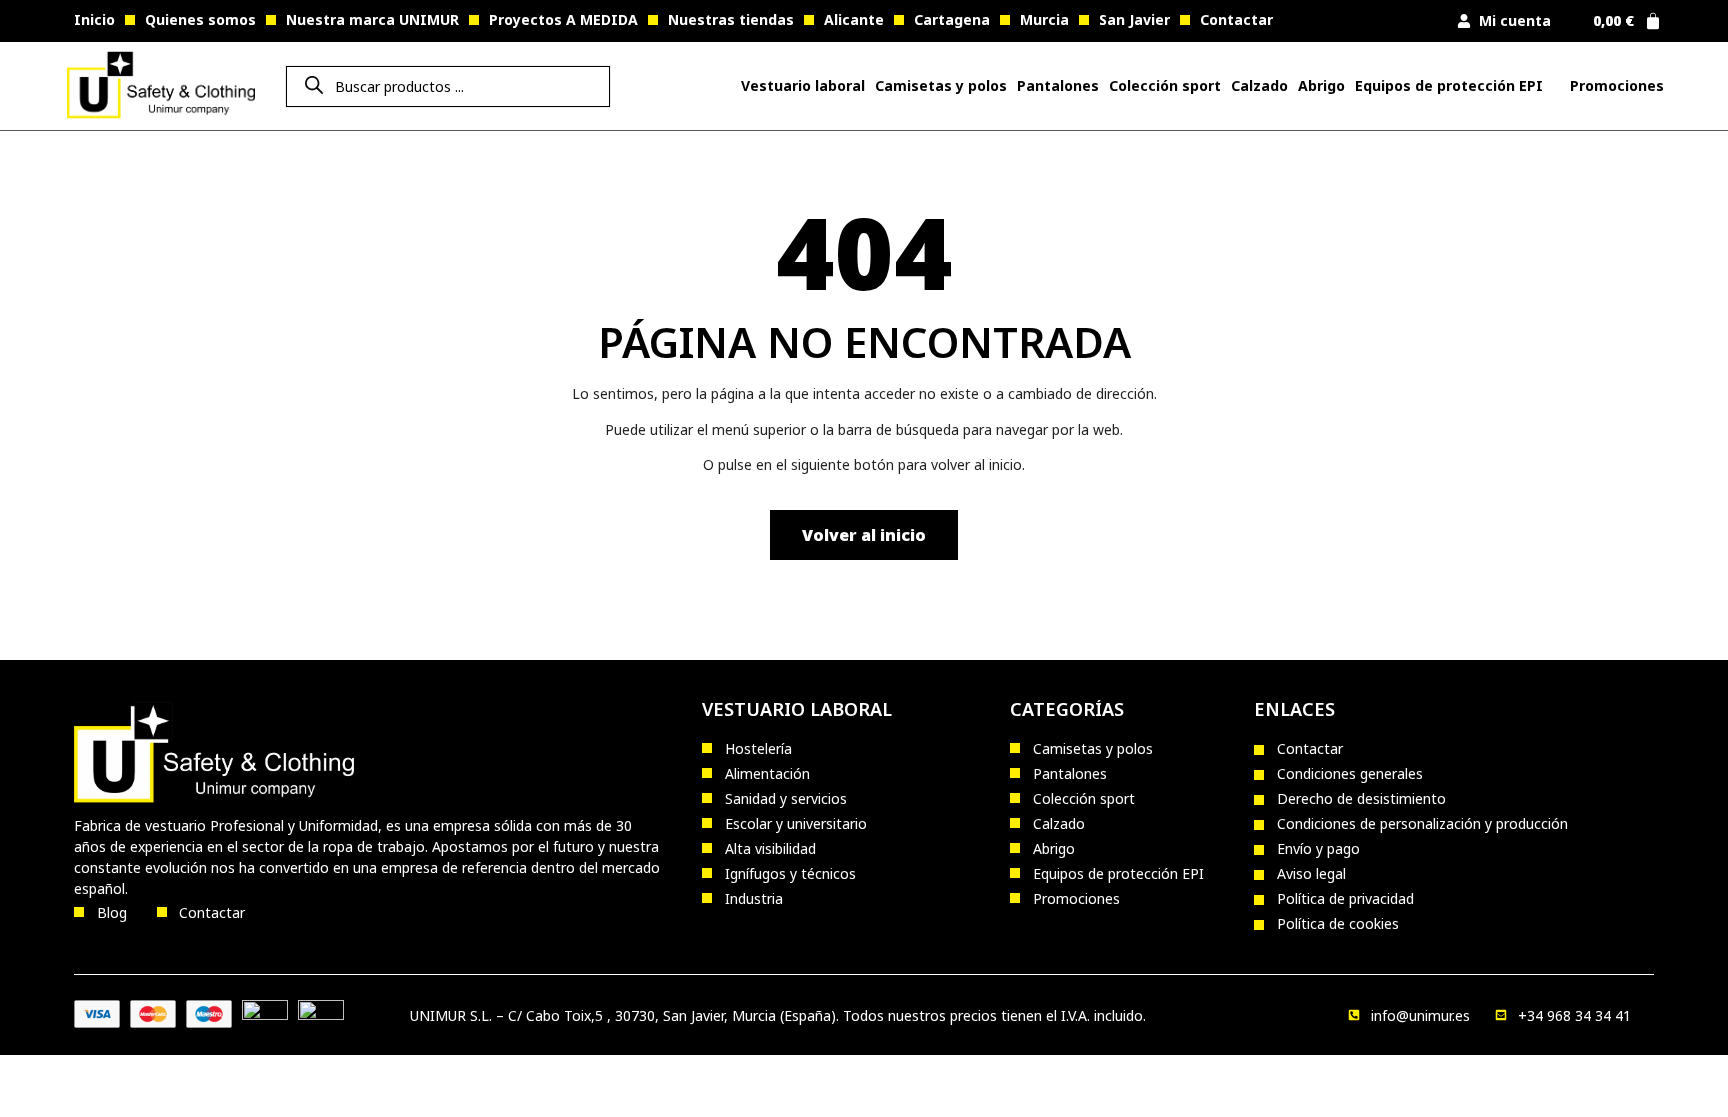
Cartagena (952, 19)
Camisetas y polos (941, 85)
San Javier (1134, 19)
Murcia (1044, 19)
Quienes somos (200, 19)
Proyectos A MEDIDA (563, 19)
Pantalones (1058, 85)
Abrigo (1321, 85)
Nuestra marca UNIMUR (372, 19)
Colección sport (1165, 85)
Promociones (1617, 85)
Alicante (854, 19)
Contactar (1236, 19)
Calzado (1259, 85)
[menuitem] (803, 86)
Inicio (94, 19)
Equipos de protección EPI (1449, 85)
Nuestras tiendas (731, 19)
